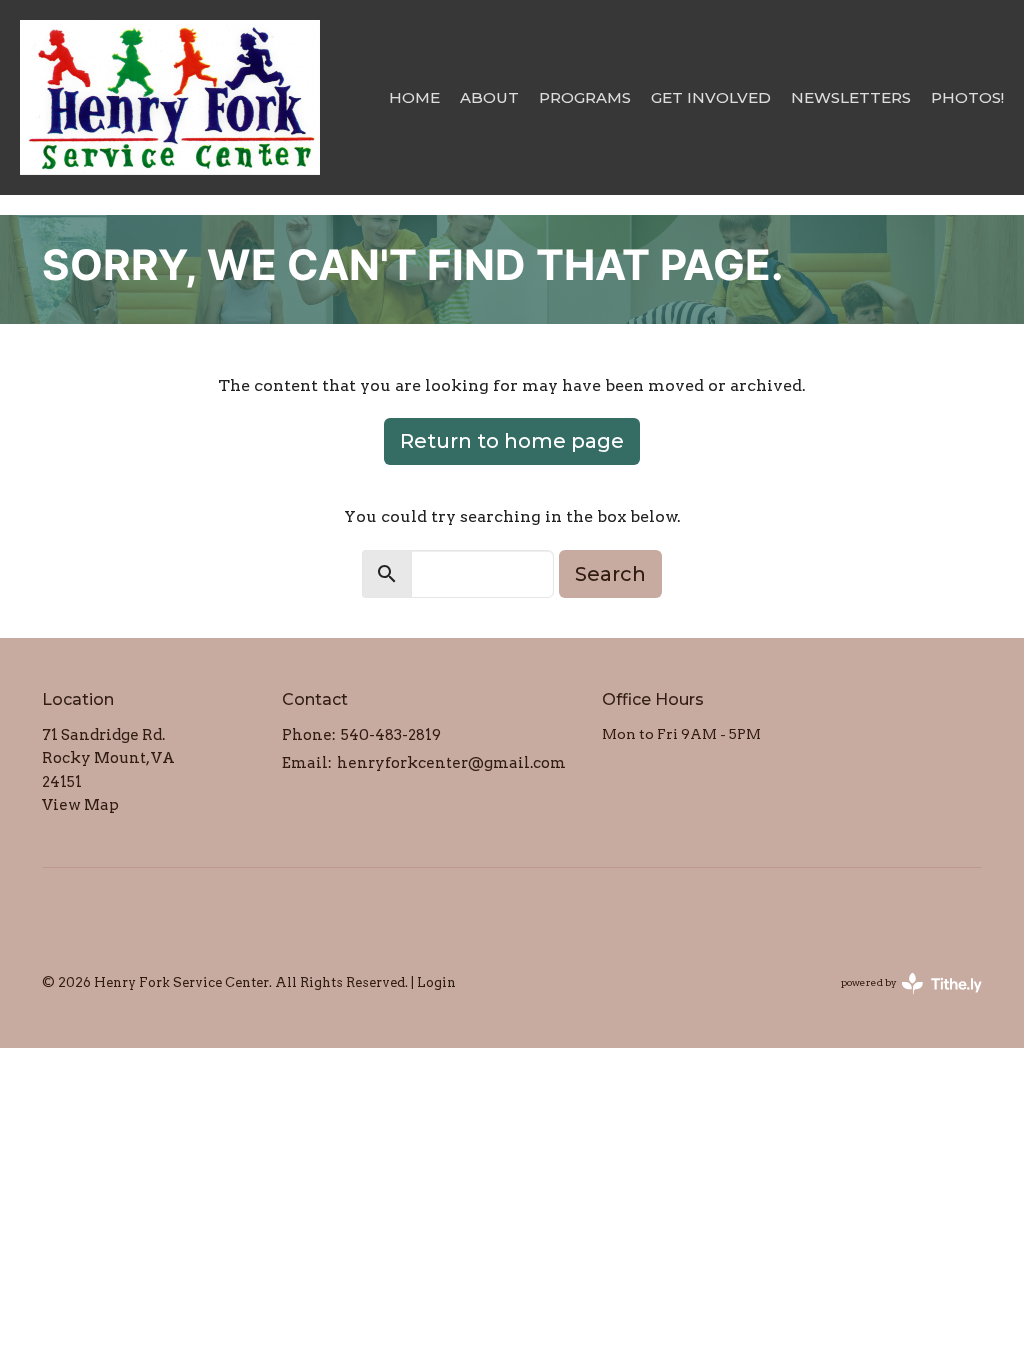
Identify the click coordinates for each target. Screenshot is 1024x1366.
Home (414, 97)
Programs (585, 97)
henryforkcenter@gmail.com (451, 763)
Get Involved (711, 97)
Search (610, 574)
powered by (901, 999)
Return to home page (512, 441)
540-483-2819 (391, 735)
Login (436, 982)
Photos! (967, 97)
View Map (80, 805)
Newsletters (851, 97)
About (489, 97)
